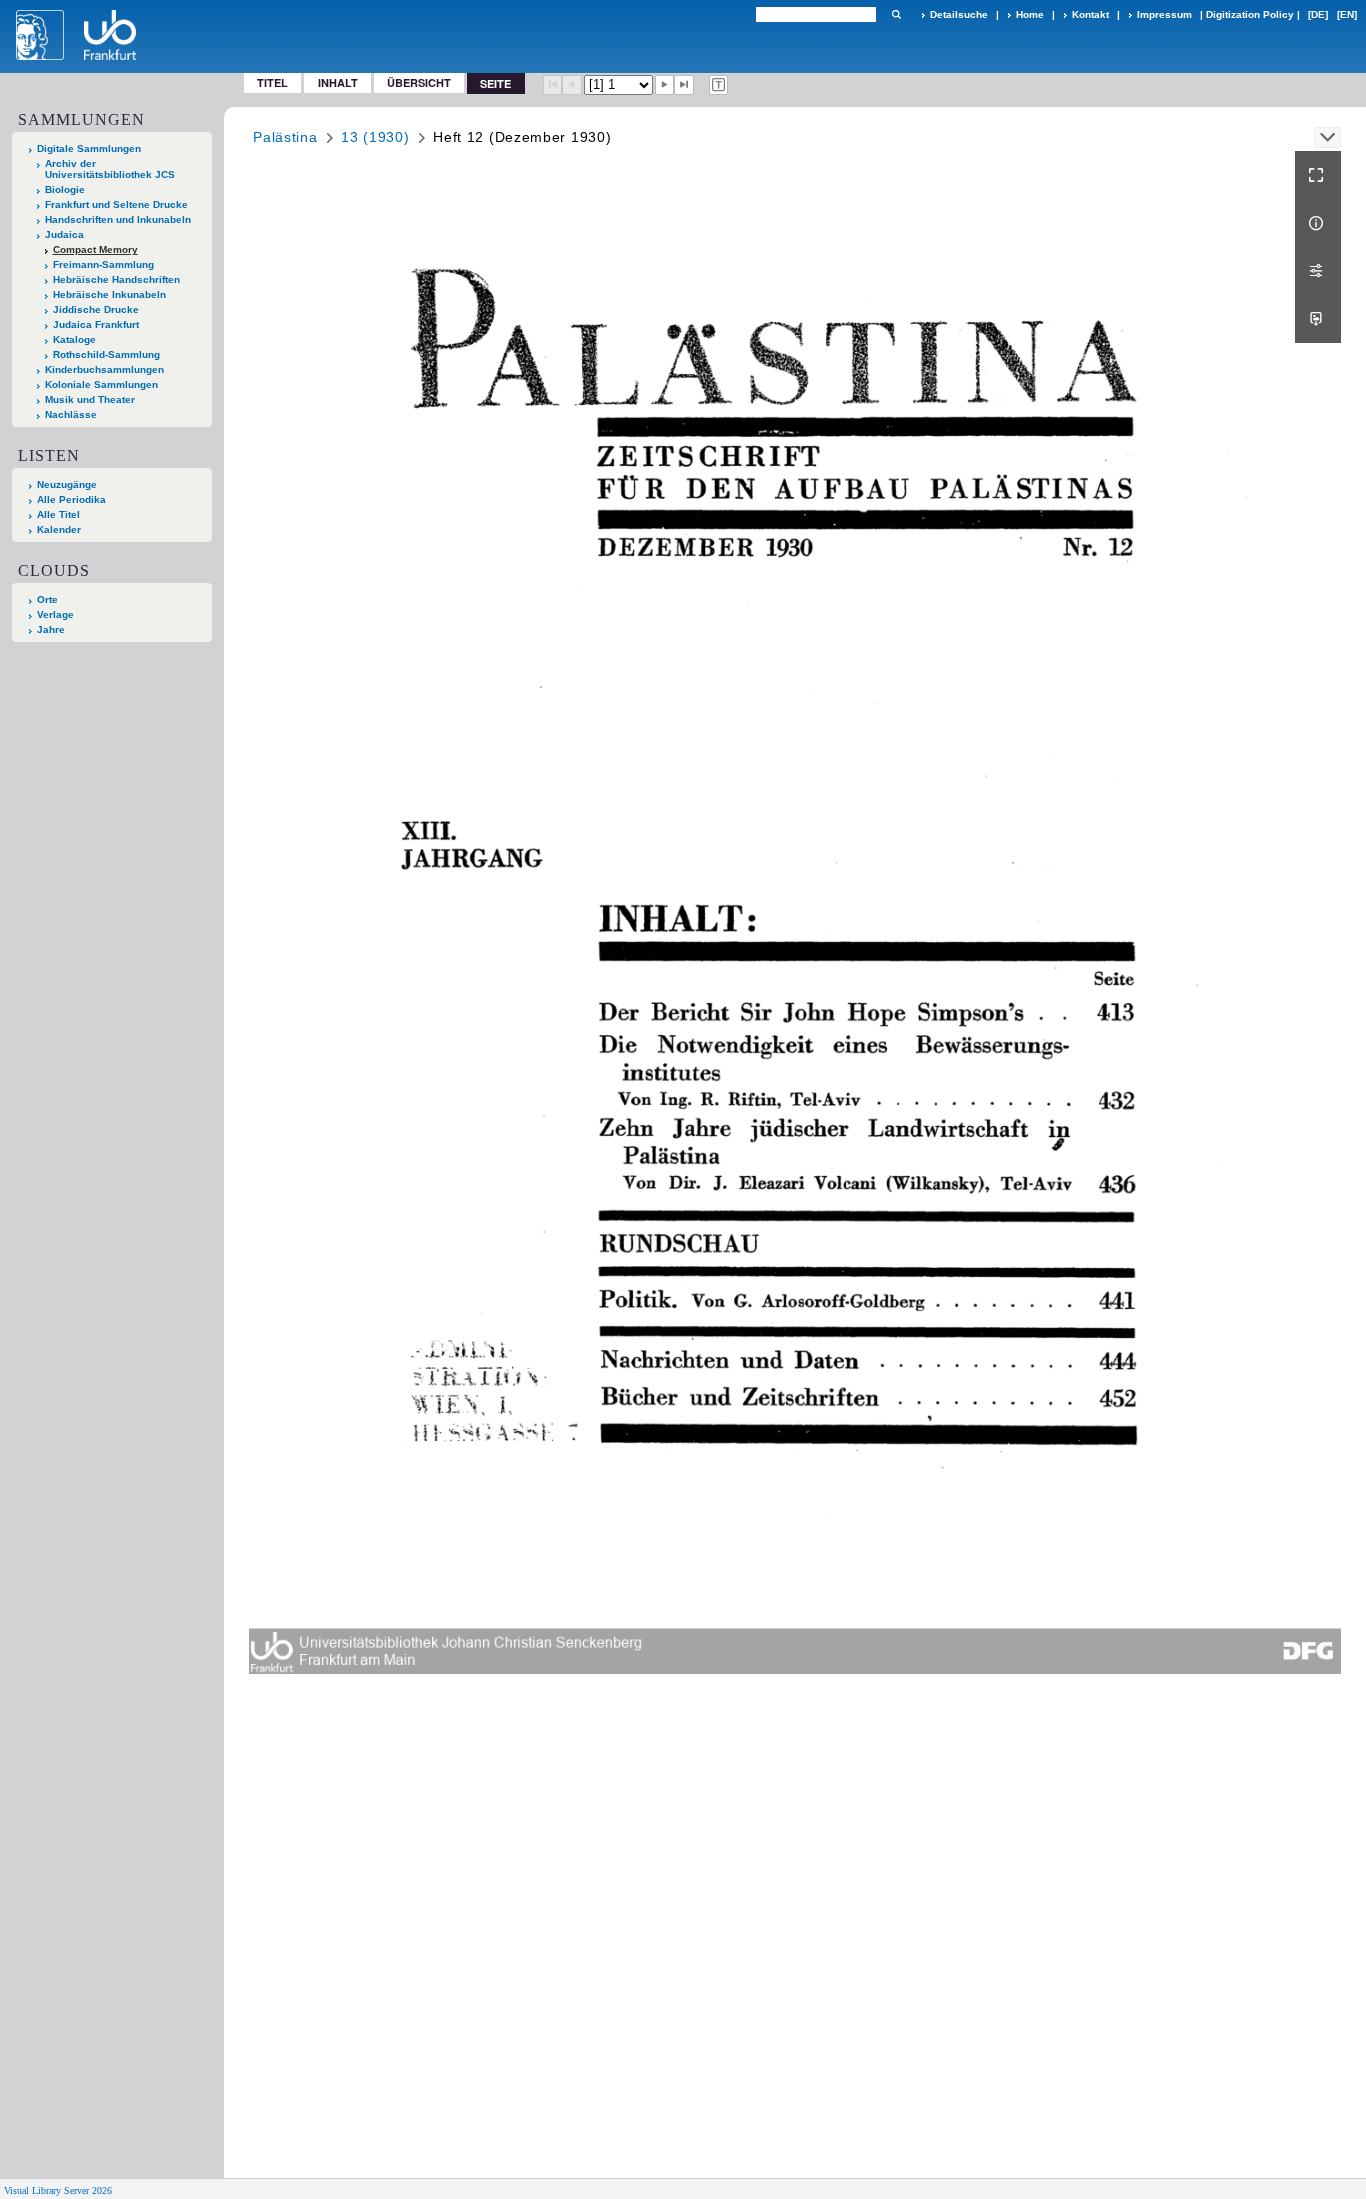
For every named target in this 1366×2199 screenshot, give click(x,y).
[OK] (896, 14)
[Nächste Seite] (665, 85)
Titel (272, 82)
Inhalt (338, 82)
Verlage (55, 614)
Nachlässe (71, 414)
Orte (47, 599)
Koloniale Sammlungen (101, 384)
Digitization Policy (1250, 14)
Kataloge (74, 339)
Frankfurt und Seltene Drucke (116, 204)
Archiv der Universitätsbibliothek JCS (110, 169)
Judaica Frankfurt (96, 324)
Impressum (1164, 14)
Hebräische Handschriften (116, 279)
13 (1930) (375, 137)
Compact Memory (95, 249)
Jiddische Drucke (96, 309)
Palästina (285, 137)
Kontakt (1090, 14)
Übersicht (419, 82)
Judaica (64, 234)
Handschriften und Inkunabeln (118, 219)
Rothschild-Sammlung (106, 354)
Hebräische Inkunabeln (109, 294)
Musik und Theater (90, 399)
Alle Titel (58, 514)
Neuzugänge (67, 484)
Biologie (65, 189)
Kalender (59, 529)
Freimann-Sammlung (103, 264)
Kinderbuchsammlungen (104, 369)
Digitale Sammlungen (89, 148)
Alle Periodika (71, 499)
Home (1030, 14)
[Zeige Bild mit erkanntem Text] (719, 85)
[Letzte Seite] (684, 85)
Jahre (51, 629)
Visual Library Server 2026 (58, 2190)
